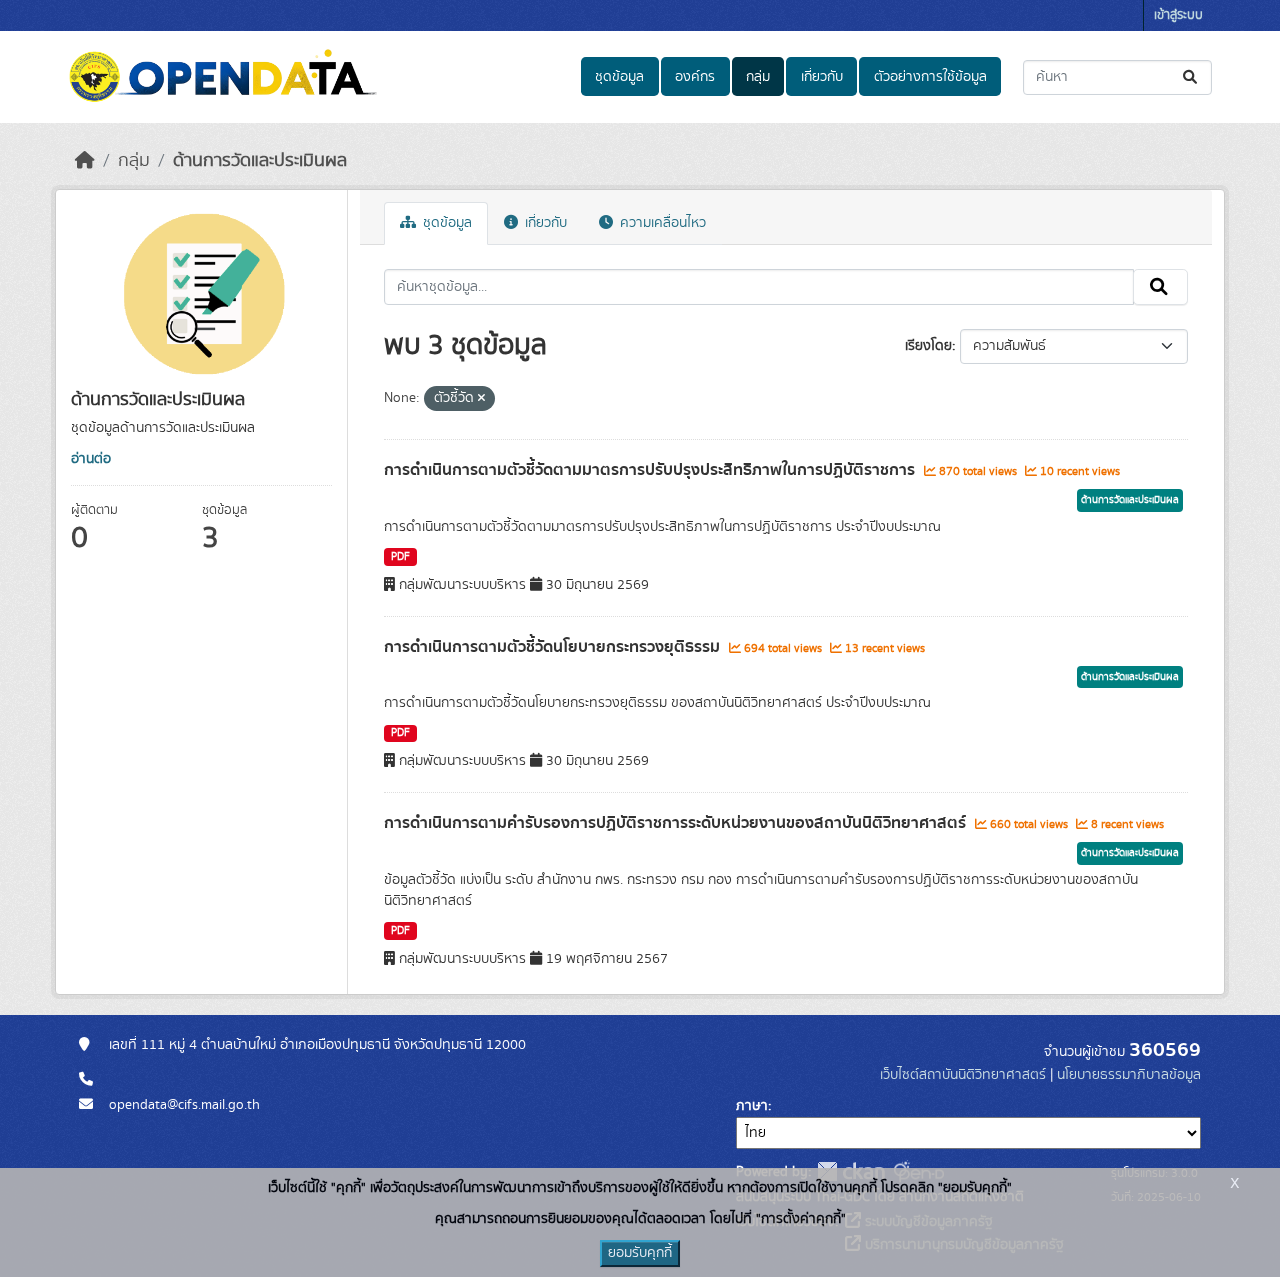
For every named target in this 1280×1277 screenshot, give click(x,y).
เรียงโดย (928, 346)
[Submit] (1191, 77)
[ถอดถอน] (481, 399)
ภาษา (752, 1106)
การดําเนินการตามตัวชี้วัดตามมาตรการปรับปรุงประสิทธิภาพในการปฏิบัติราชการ (651, 470)
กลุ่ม (758, 77)
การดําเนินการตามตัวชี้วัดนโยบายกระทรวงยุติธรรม (554, 647)
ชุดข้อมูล (619, 77)
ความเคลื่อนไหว (661, 223)
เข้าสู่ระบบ (1178, 15)
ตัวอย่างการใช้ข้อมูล (930, 77)
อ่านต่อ (91, 459)
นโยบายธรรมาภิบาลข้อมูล (1129, 1075)
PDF (400, 557)
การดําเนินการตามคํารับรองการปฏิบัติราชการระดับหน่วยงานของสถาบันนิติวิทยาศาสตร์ (677, 823)
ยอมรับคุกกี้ (640, 1253)
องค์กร (695, 77)
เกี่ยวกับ (822, 77)
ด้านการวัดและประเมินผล (260, 161)
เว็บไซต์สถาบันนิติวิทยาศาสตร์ (963, 1075)
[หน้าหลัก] (85, 161)
